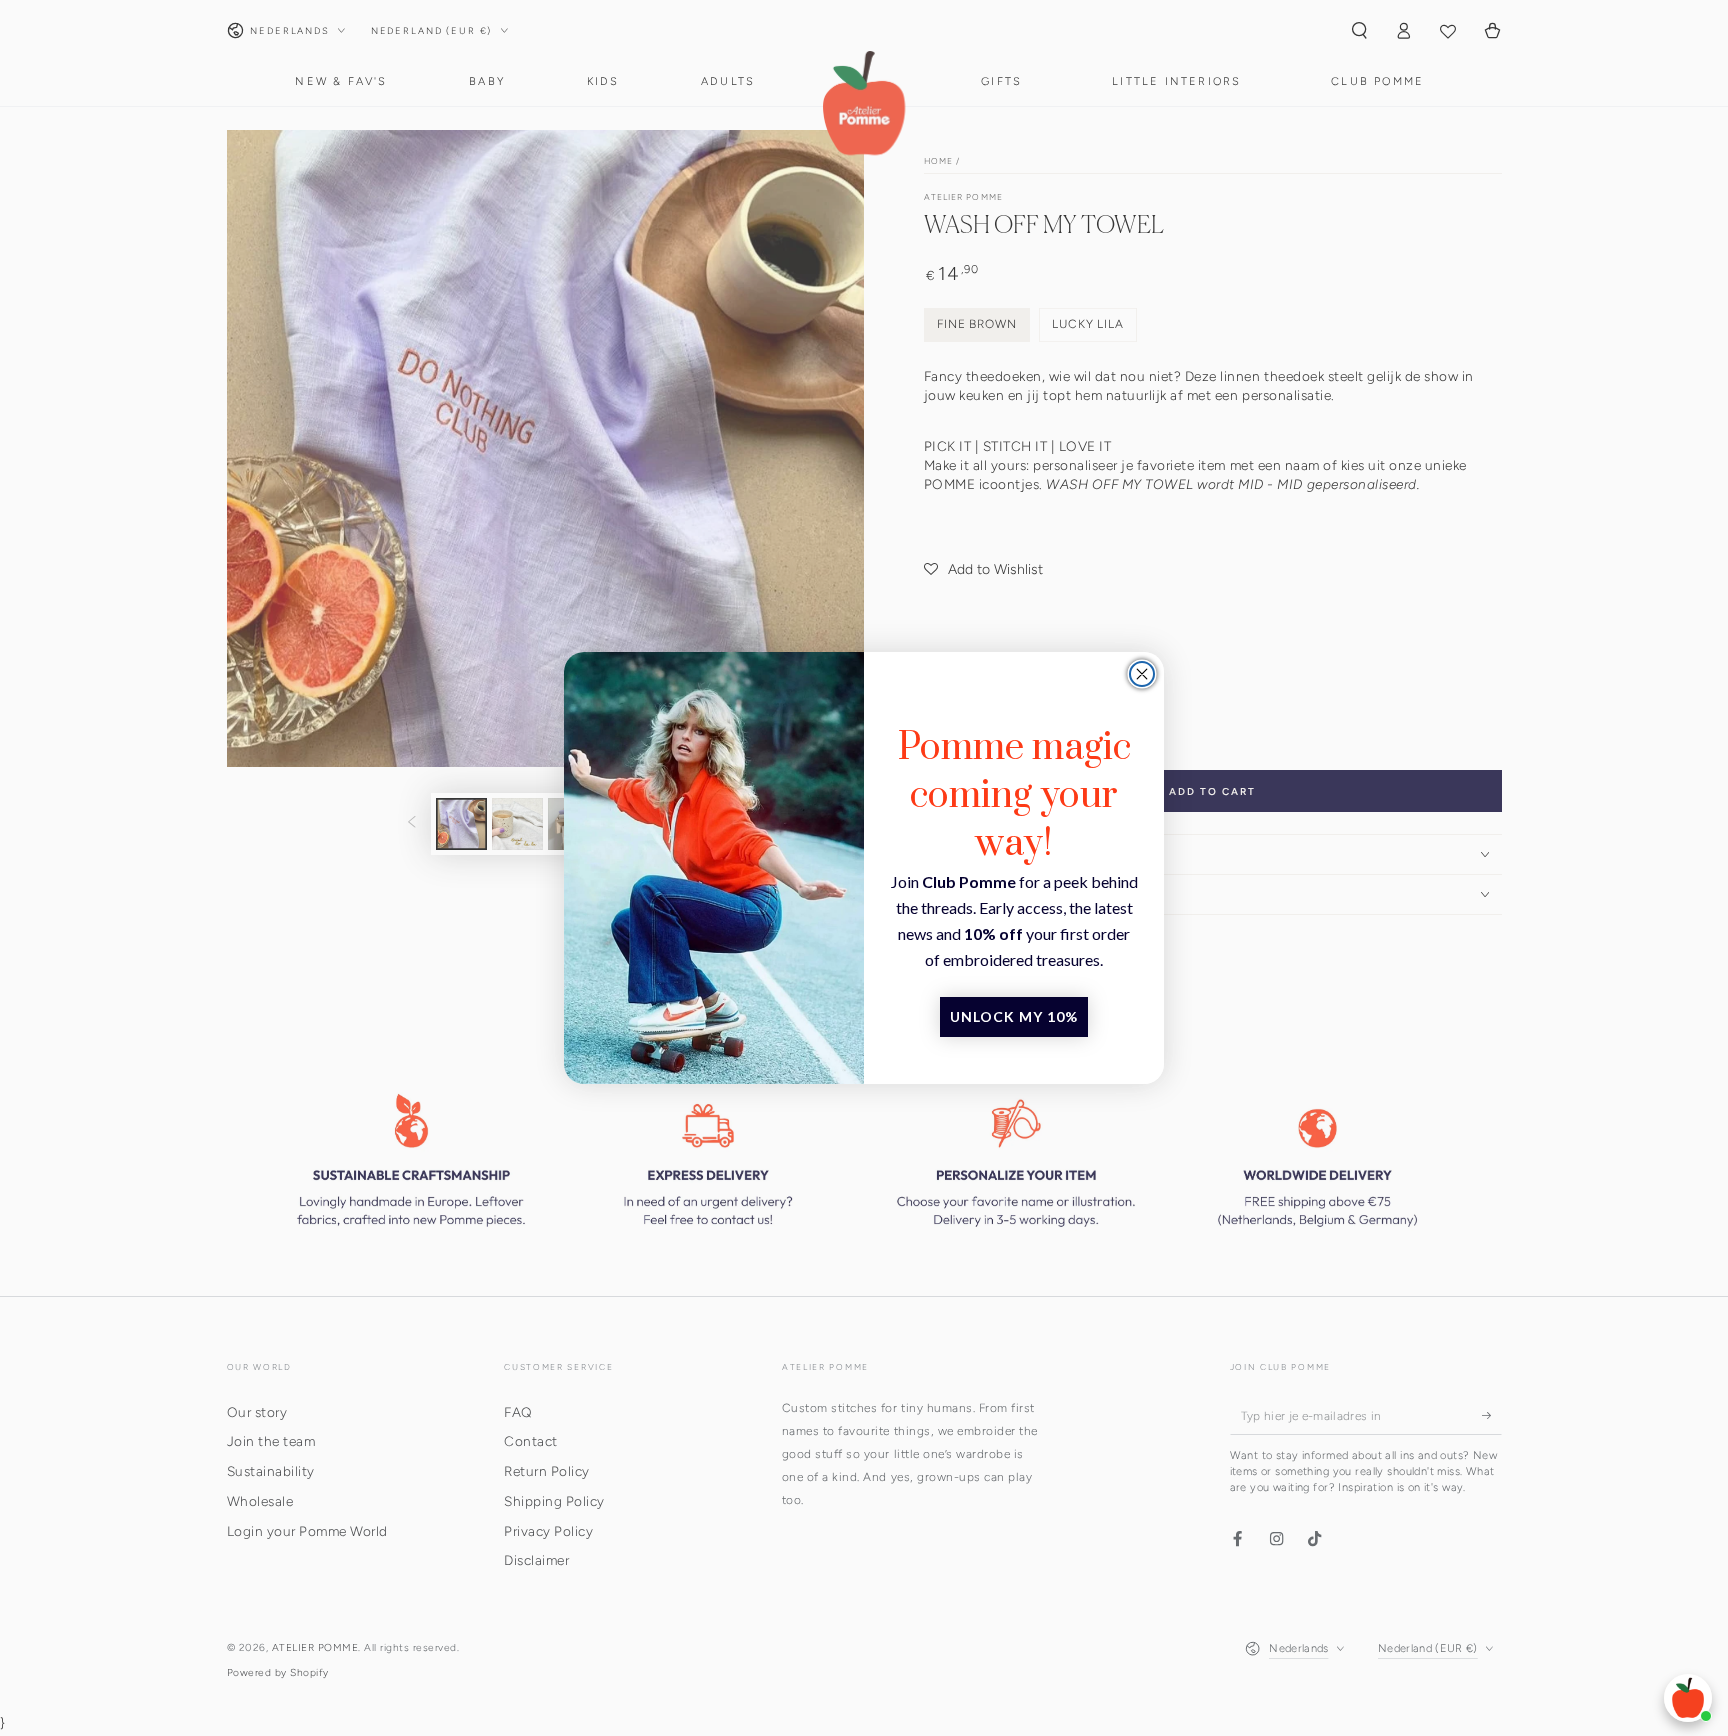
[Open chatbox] (1688, 1698)
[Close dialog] (1142, 674)
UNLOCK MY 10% (1014, 1016)
